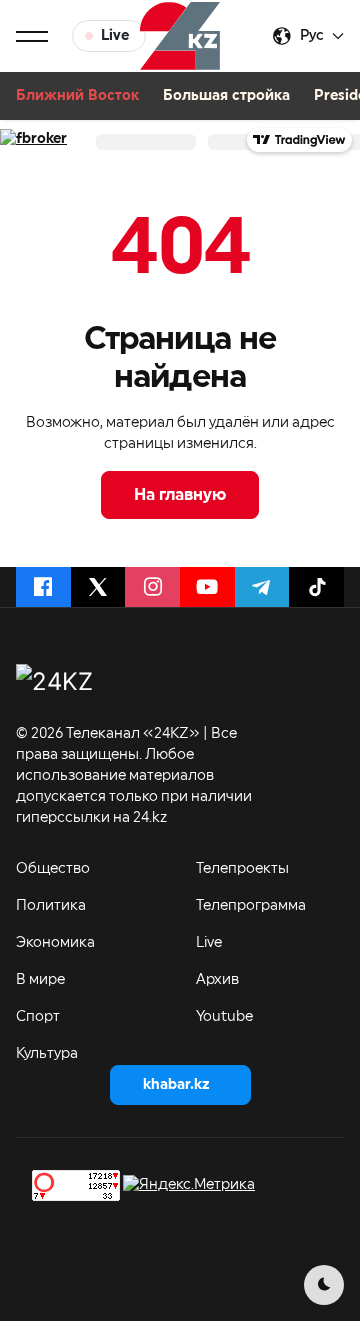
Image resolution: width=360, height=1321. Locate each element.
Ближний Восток (77, 96)
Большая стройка (226, 96)
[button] (32, 36)
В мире (40, 980)
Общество (53, 869)
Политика (51, 906)
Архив (217, 980)
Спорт (38, 1017)
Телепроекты (242, 869)
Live (209, 943)
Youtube (224, 1017)
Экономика (55, 943)
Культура (47, 1054)
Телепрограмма (251, 906)
